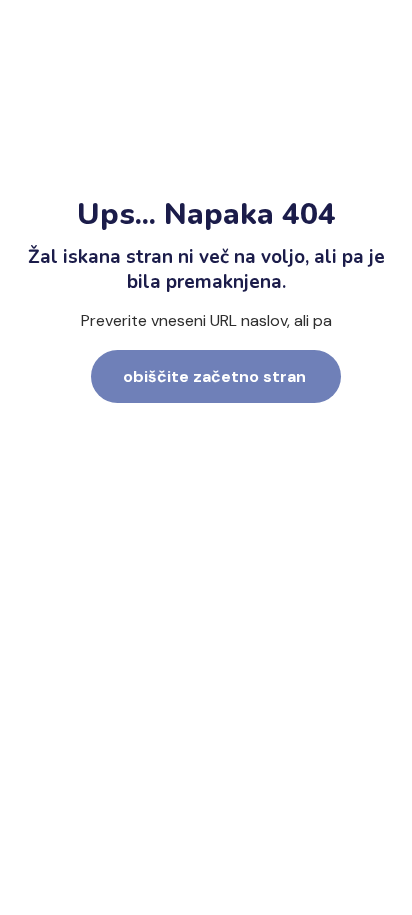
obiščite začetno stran (214, 376)
